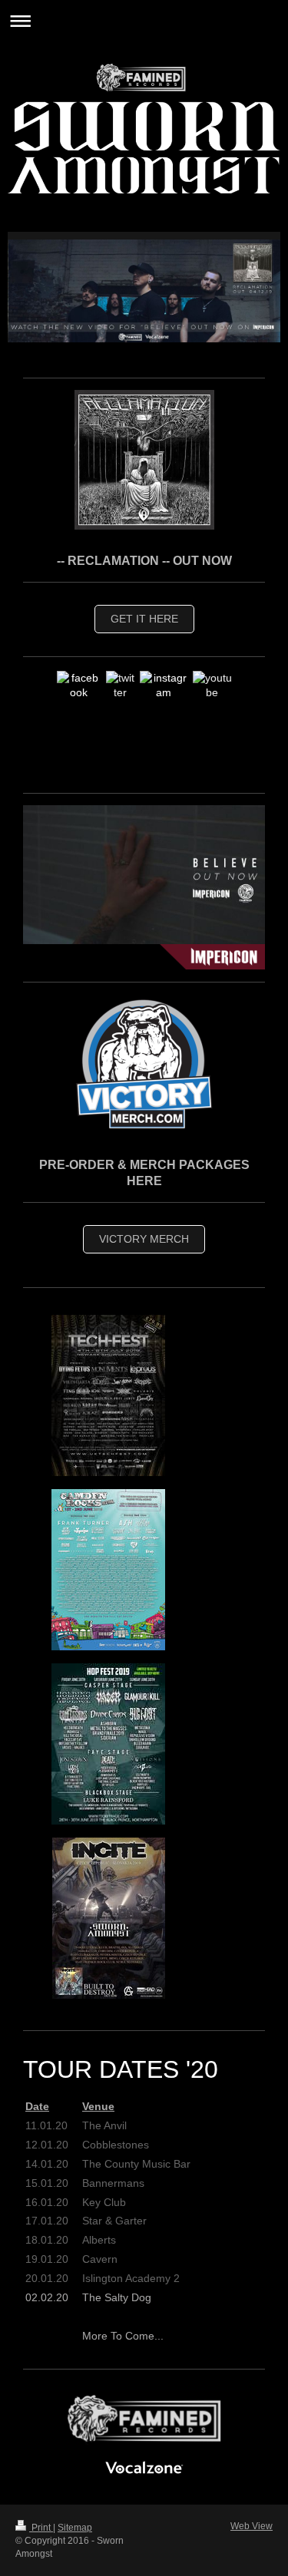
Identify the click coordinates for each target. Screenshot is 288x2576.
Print (41, 2528)
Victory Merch (144, 1239)
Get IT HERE (144, 619)
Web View (252, 2526)
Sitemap (75, 2528)
